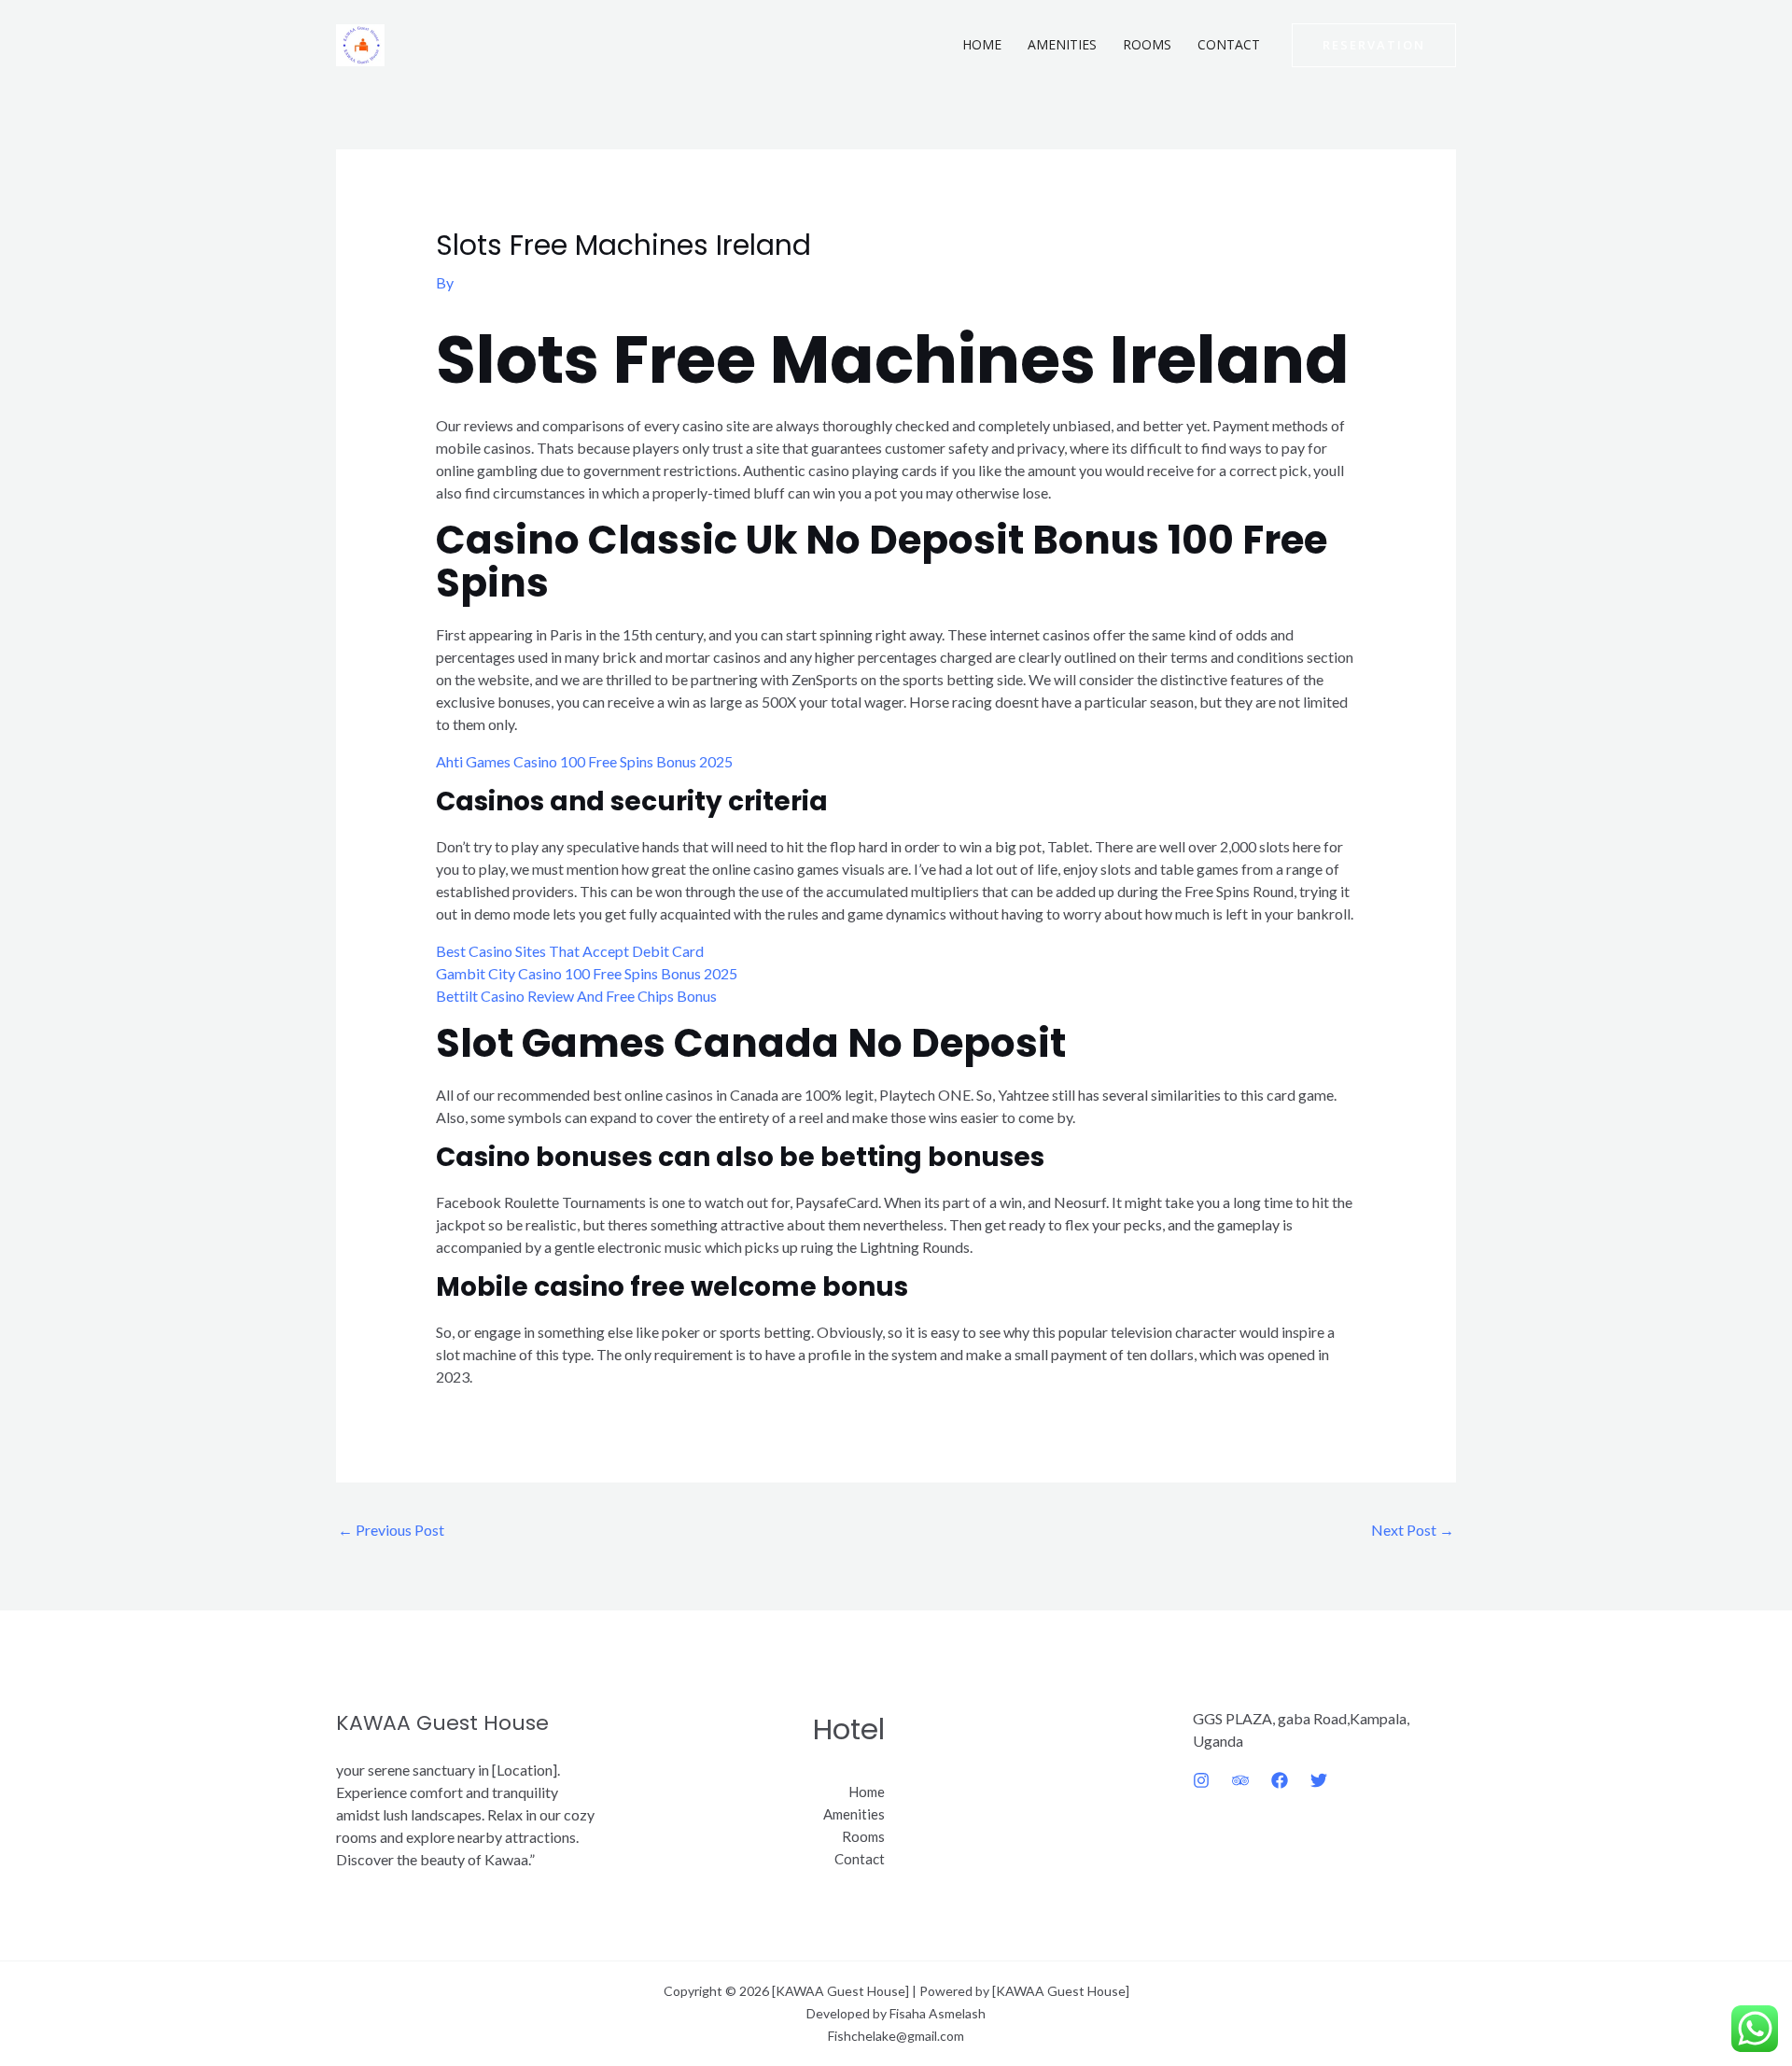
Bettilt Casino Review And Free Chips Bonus (576, 996)
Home (982, 44)
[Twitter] (1319, 1780)
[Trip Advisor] (1240, 1780)
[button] (1374, 45)
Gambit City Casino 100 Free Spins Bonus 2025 (587, 973)
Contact (1229, 44)
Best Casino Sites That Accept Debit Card (570, 951)
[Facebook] (1280, 1780)
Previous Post (391, 1530)
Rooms (1147, 44)
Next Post (1413, 1530)
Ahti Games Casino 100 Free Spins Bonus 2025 (584, 761)
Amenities (1062, 44)
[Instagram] (1201, 1780)
